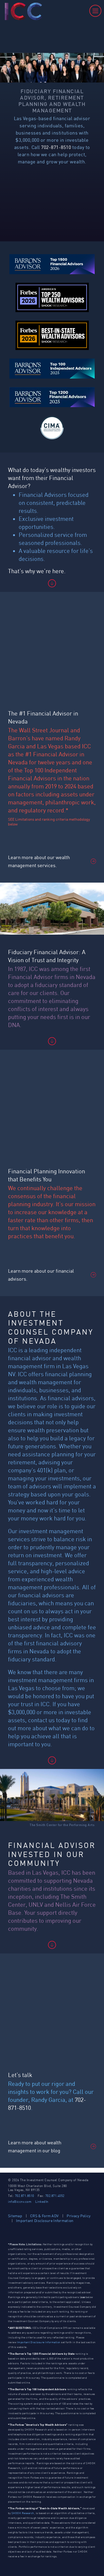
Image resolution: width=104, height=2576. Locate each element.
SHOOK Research (23, 2513)
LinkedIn (42, 2202)
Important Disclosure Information (45, 2221)
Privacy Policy (79, 2216)
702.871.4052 (55, 2196)
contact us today (49, 1720)
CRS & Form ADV (44, 2216)
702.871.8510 (25, 2196)
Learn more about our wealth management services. (39, 861)
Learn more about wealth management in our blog (35, 2146)
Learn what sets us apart (48, 210)
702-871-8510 (56, 147)
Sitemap (15, 2216)
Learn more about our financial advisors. (41, 1275)
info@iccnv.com (20, 2202)
